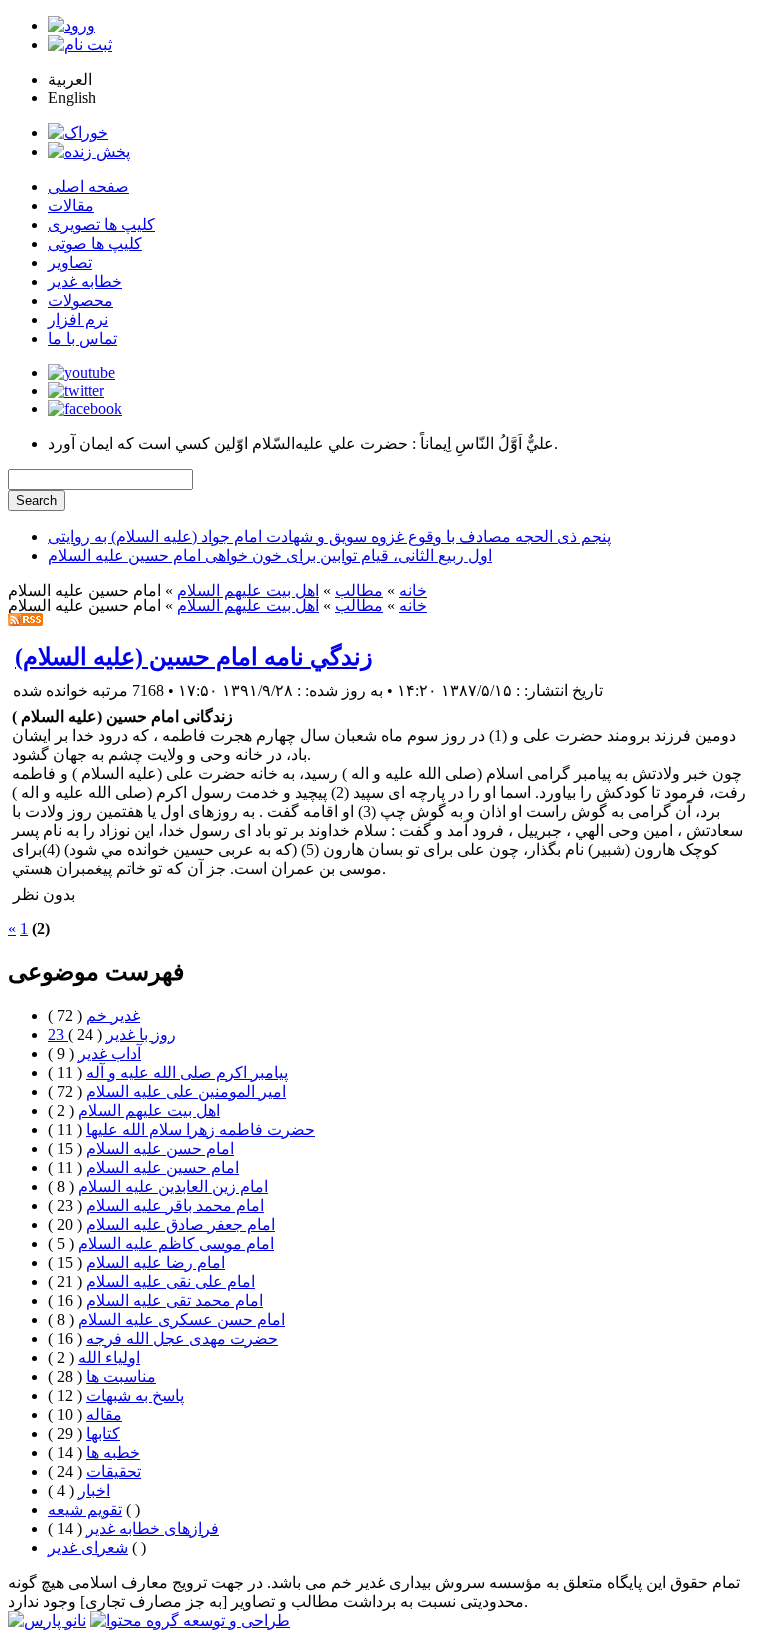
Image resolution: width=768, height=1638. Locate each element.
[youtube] (81, 372)
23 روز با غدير (112, 1034)
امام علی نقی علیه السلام (170, 1281)
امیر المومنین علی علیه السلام (186, 1091)
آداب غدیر (109, 1053)
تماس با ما (82, 338)
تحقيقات (113, 1471)
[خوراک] (78, 132)
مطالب (359, 590)
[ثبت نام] (80, 44)
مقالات (71, 205)
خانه (413, 590)
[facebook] (85, 408)
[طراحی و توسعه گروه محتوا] (190, 1620)
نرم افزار (78, 319)
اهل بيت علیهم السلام (248, 590)
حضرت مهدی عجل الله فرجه (182, 1338)
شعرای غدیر (88, 1547)
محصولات (80, 300)
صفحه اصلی (88, 186)
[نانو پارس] (47, 1620)
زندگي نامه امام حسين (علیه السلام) (194, 657)
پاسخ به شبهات (135, 1395)
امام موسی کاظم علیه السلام (176, 1243)
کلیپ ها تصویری (101, 224)
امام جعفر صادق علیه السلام (180, 1224)
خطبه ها (113, 1452)
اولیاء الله (109, 1357)
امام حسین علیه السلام (162, 1167)
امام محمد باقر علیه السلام (175, 1205)
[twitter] (76, 390)
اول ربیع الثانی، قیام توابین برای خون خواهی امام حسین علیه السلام (270, 555)
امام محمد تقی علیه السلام (174, 1300)
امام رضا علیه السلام (155, 1262)
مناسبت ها (121, 1376)
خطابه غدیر (85, 281)
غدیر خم (113, 1015)
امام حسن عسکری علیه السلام (181, 1319)
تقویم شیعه (85, 1509)
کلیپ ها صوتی (95, 243)
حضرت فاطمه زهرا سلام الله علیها (200, 1129)
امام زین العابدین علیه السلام (173, 1186)
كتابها (103, 1433)
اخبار (94, 1490)
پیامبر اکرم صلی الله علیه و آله (187, 1072)
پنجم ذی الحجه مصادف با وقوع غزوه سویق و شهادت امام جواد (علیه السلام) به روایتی (329, 536)
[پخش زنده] (89, 151)
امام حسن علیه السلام (160, 1148)
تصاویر (70, 262)
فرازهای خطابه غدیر (152, 1528)
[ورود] (71, 25)
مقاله (104, 1414)
